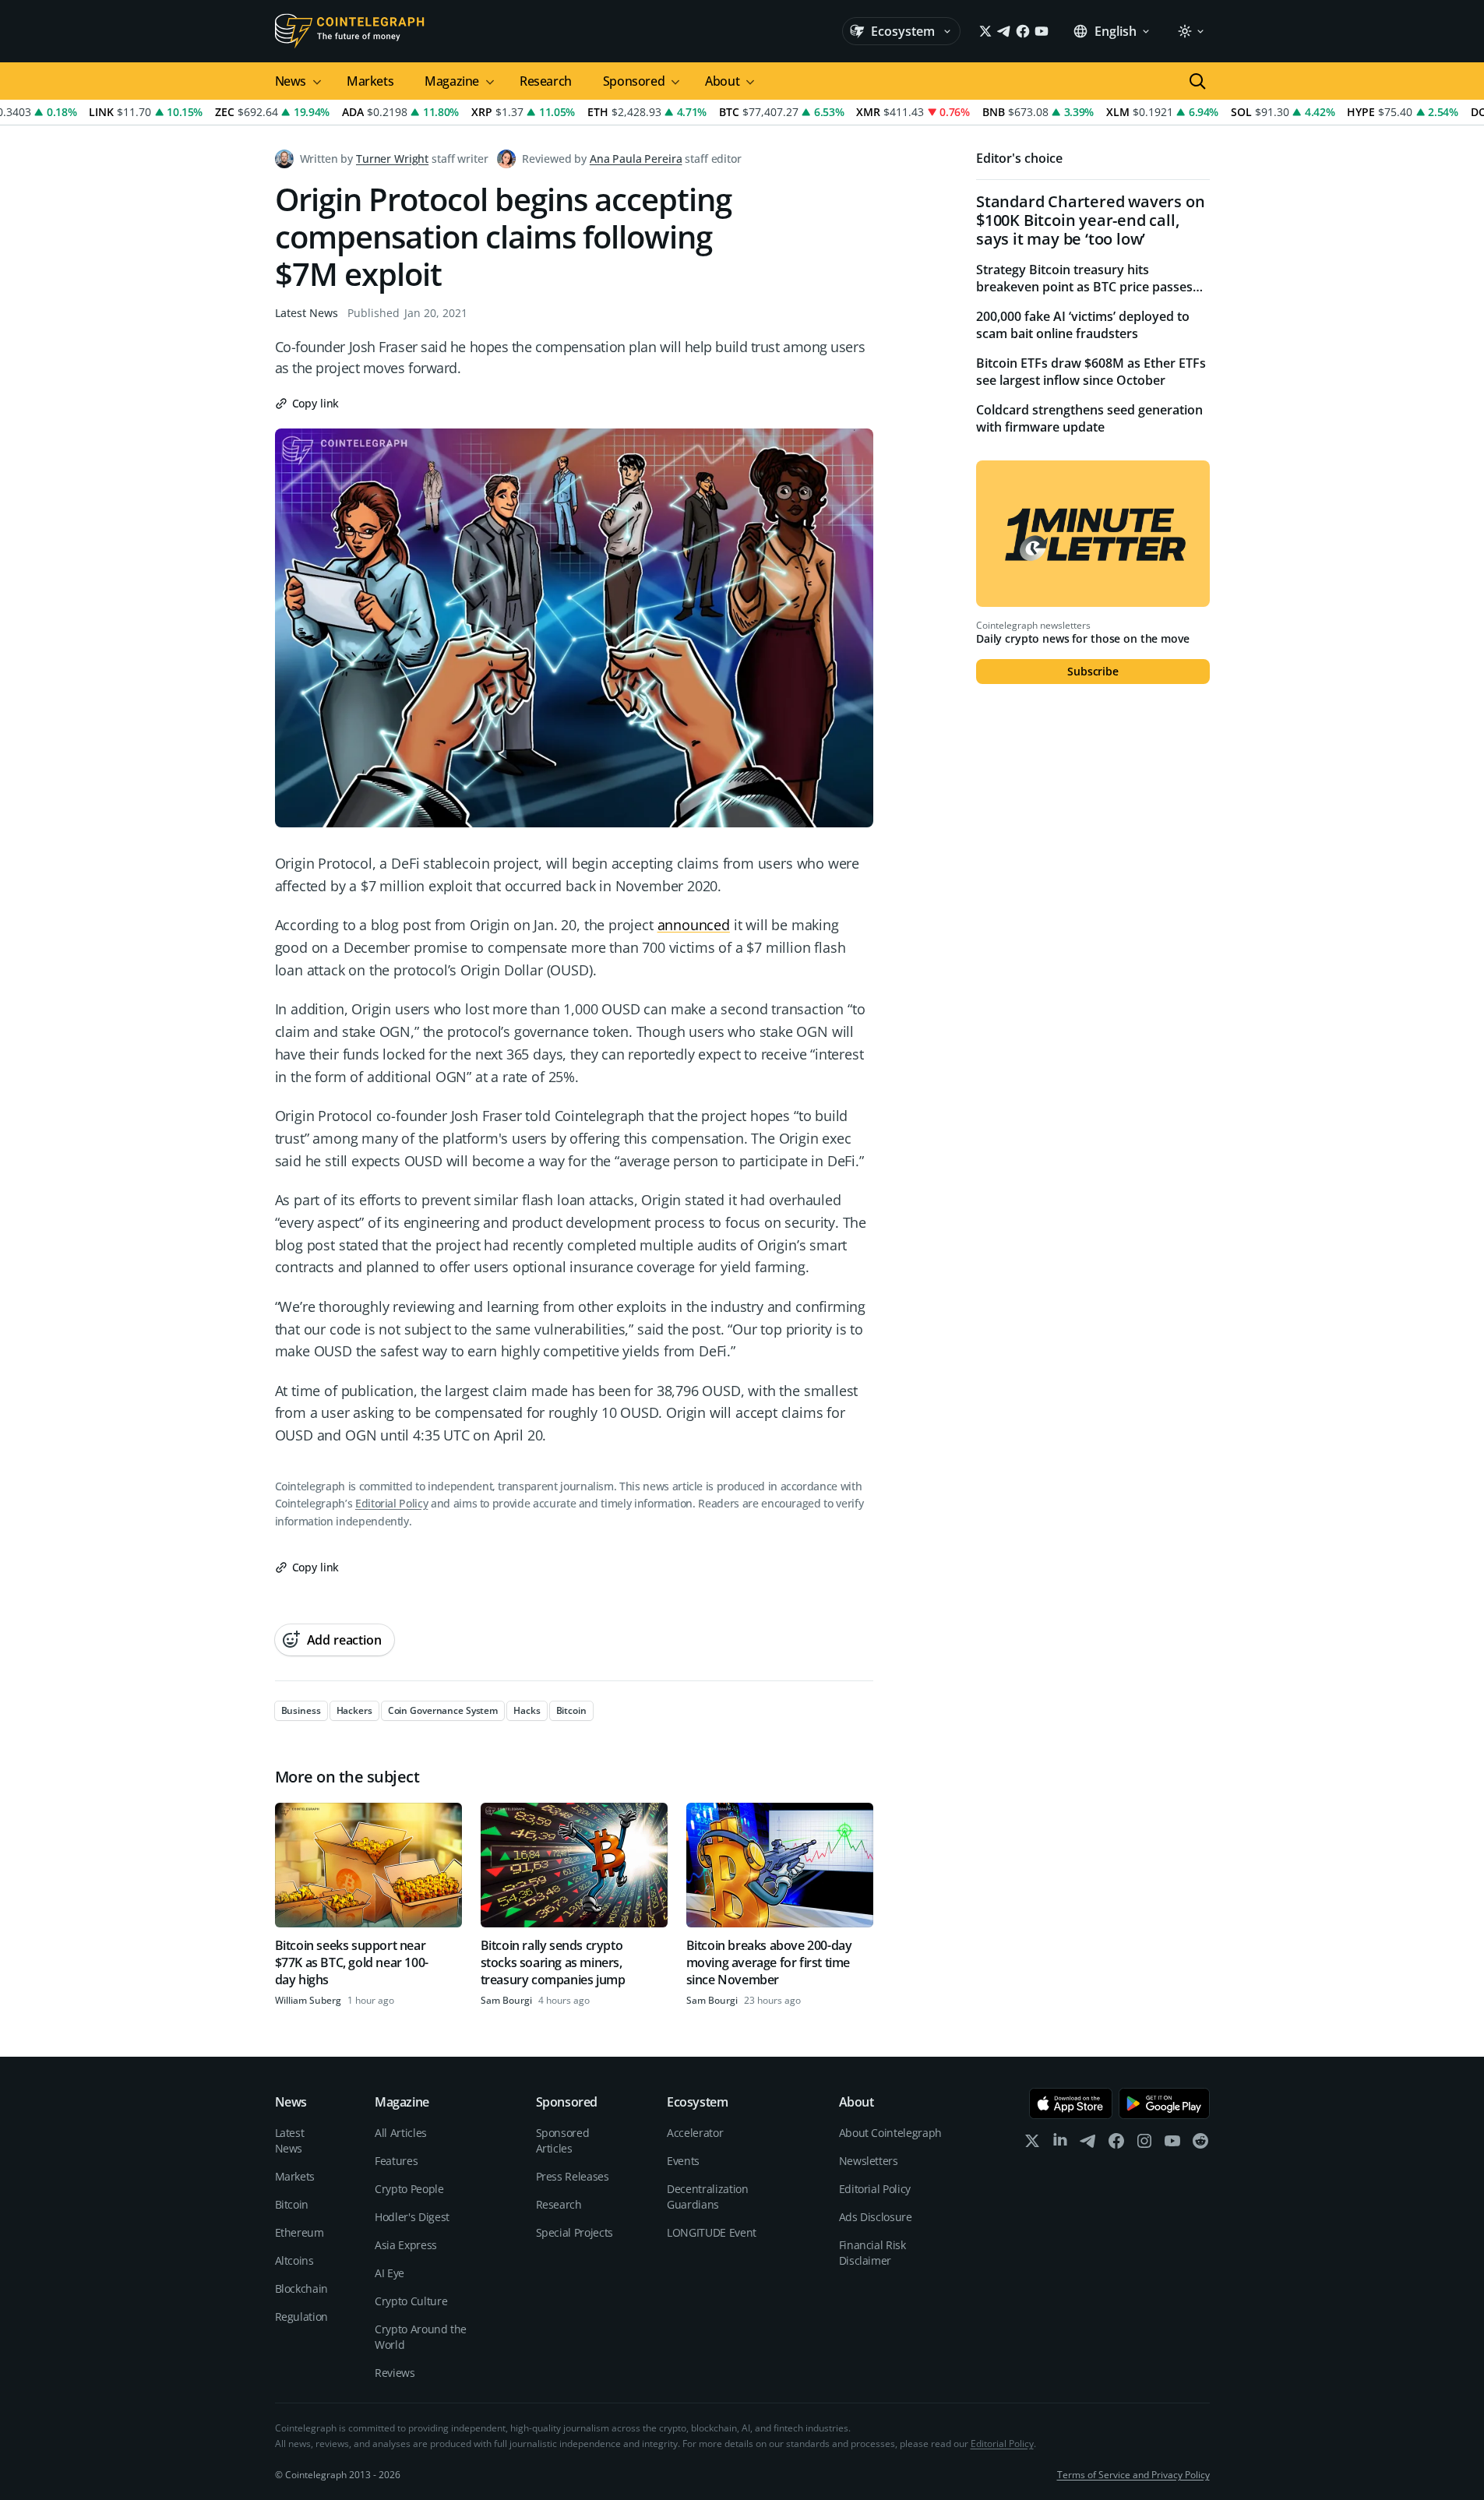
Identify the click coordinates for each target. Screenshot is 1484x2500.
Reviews (395, 2373)
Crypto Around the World (421, 2337)
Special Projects (575, 2232)
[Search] (1197, 81)
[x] (1032, 2144)
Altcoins (294, 2260)
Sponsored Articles (563, 2140)
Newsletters (869, 2161)
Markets (370, 81)
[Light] (1190, 31)
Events (683, 2161)
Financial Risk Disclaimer (872, 2253)
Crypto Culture (411, 2301)
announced (694, 925)
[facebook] (1116, 2144)
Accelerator (695, 2133)
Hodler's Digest (412, 2217)
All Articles (401, 2133)
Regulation (302, 2317)
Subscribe (1093, 671)
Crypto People (409, 2189)
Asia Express (406, 2245)
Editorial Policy (391, 1503)
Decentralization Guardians (707, 2197)
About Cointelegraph (890, 2133)
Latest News (307, 313)
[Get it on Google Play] (1164, 2103)
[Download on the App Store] (1071, 2103)
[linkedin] (1060, 2144)
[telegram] (1088, 2144)
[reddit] (1200, 2144)
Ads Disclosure (876, 2217)
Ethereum (300, 2232)
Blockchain (302, 2288)
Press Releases (573, 2176)
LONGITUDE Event (712, 2232)
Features (396, 2161)
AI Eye (390, 2273)
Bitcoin (292, 2204)
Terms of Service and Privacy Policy (1133, 2475)
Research (546, 81)
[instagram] (1144, 2144)
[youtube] (1172, 2144)
